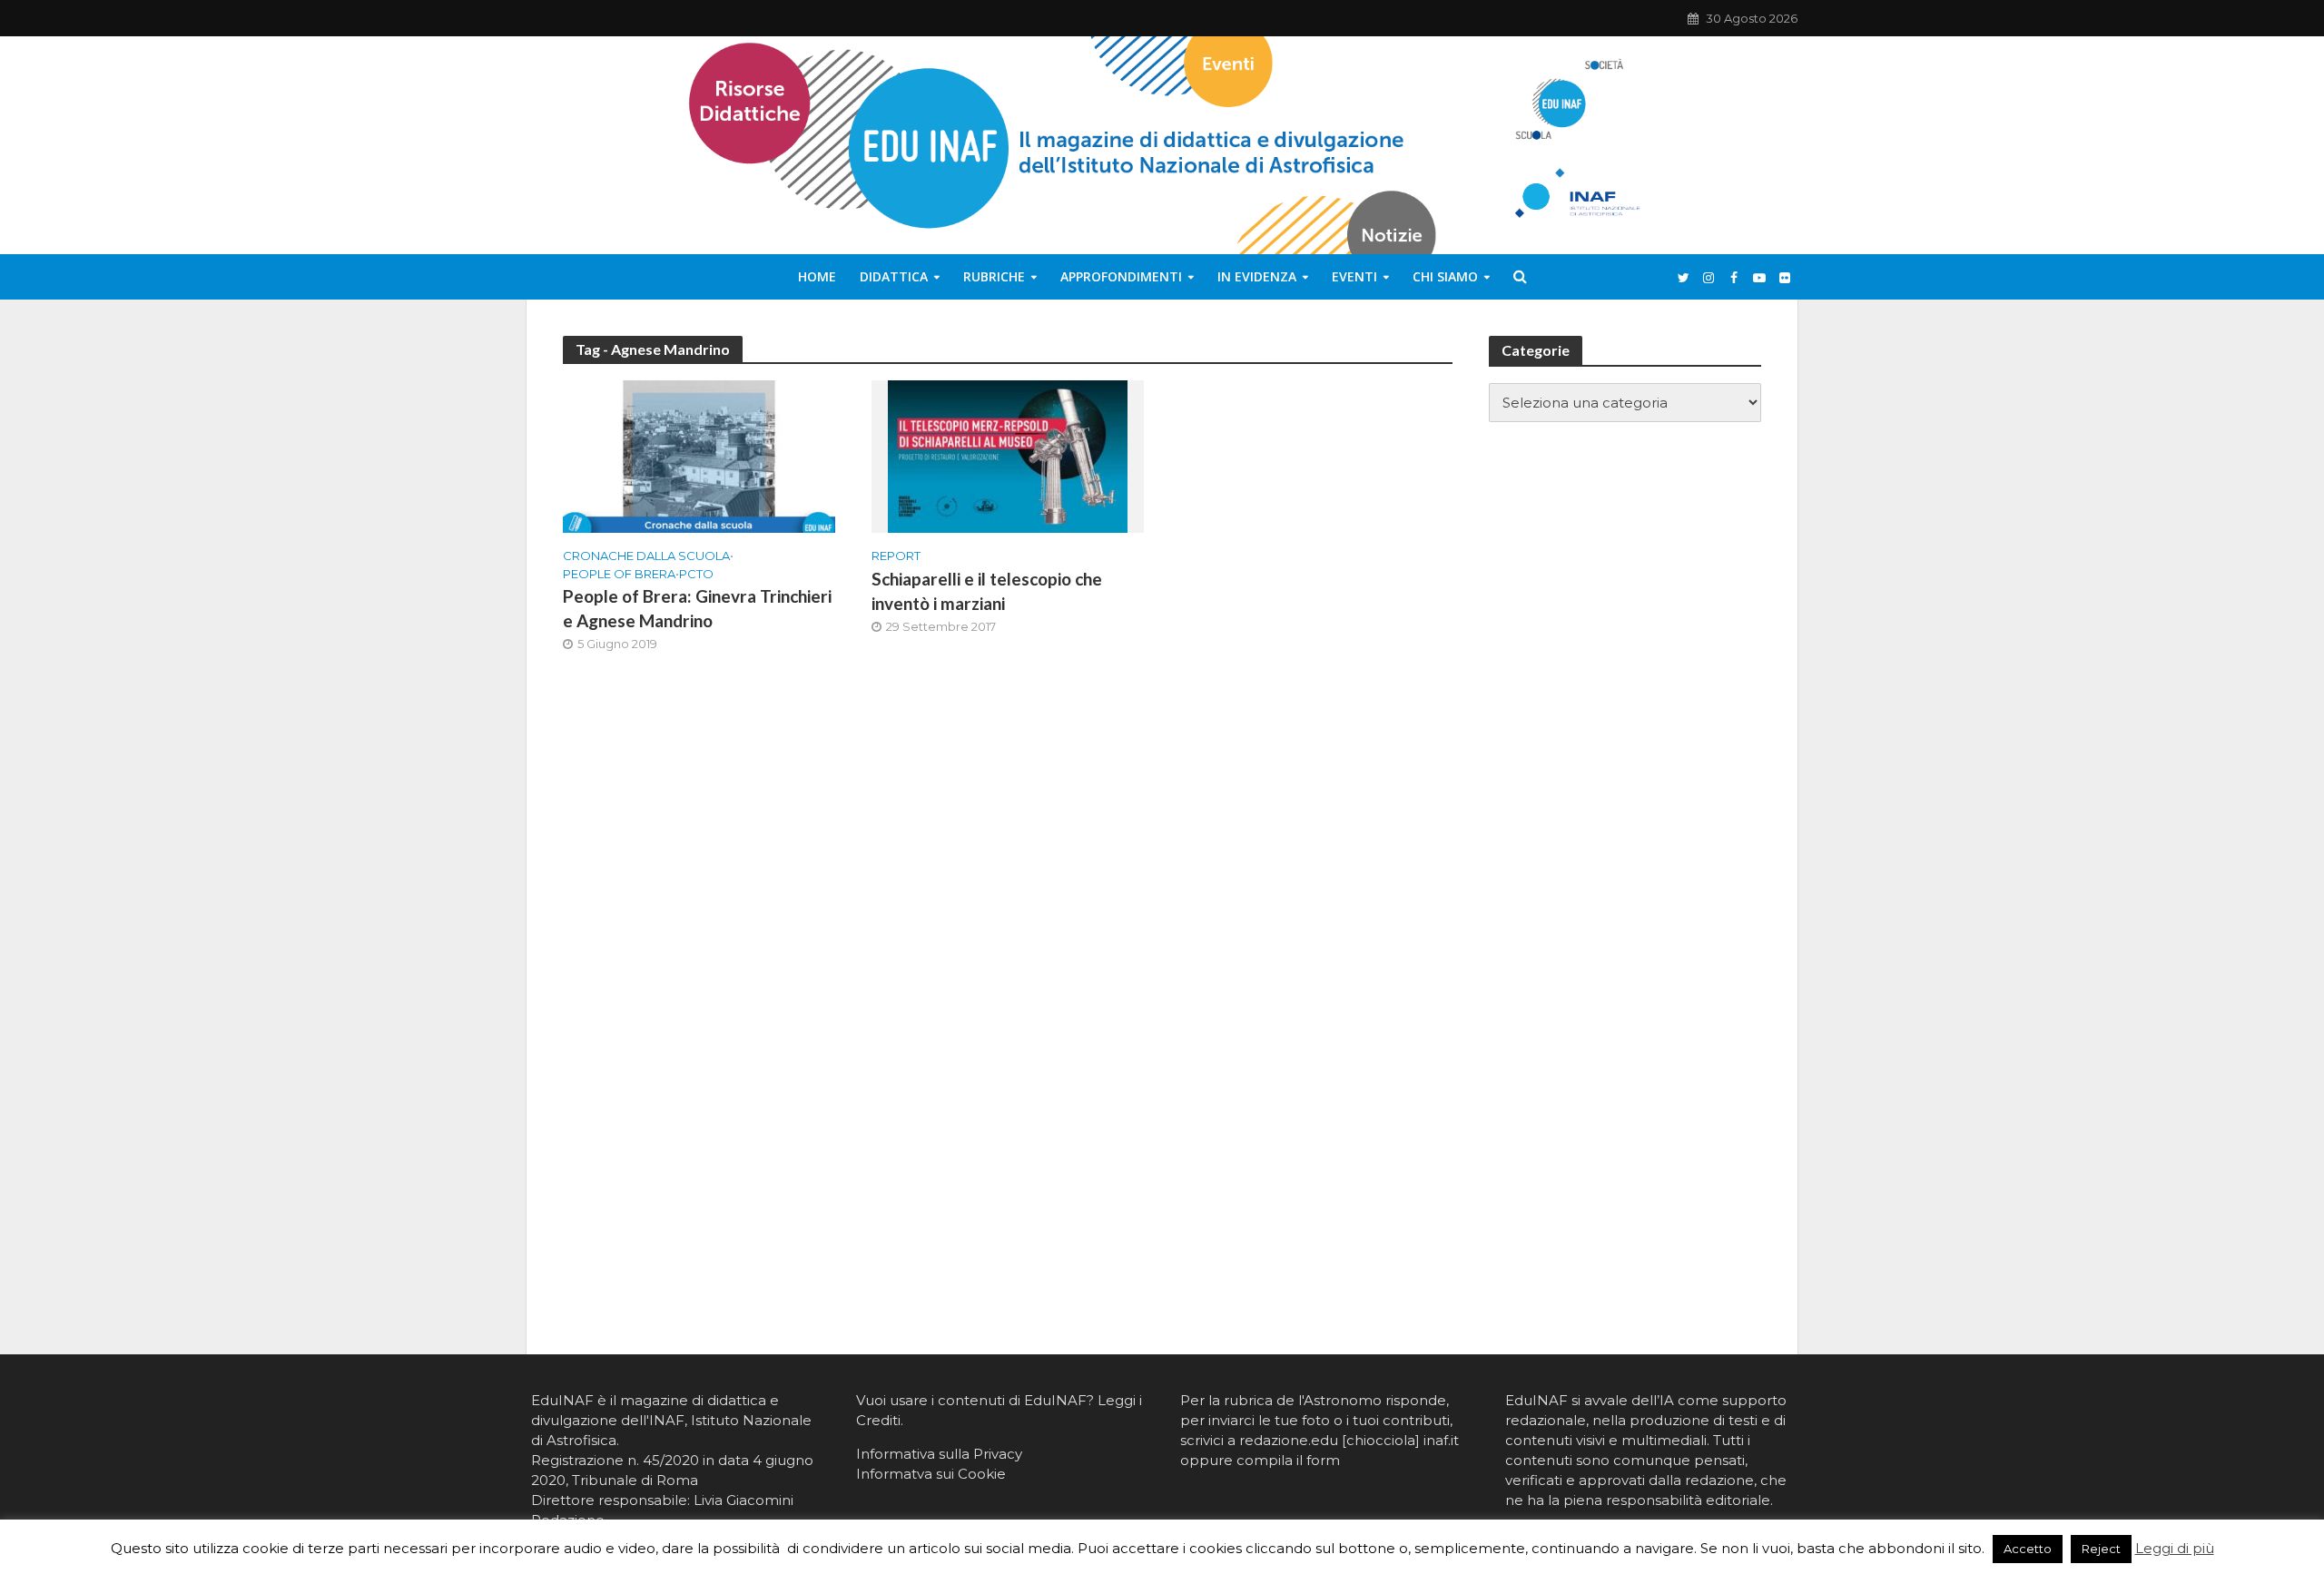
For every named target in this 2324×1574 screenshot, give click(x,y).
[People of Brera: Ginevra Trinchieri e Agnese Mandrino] (699, 455)
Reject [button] (2101, 1549)
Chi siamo (1445, 276)
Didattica (894, 276)
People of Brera (619, 574)
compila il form (1288, 1460)
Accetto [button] (2028, 1549)
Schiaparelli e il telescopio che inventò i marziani (987, 591)
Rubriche (994, 276)
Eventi (1354, 276)
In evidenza (1257, 276)
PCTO (696, 574)
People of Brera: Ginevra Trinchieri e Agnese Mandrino (697, 608)
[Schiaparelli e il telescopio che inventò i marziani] (1008, 455)
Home (817, 276)
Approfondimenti (1121, 276)
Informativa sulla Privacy (939, 1454)
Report (896, 556)
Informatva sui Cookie (931, 1474)
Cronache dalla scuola (646, 556)
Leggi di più (2175, 1548)
